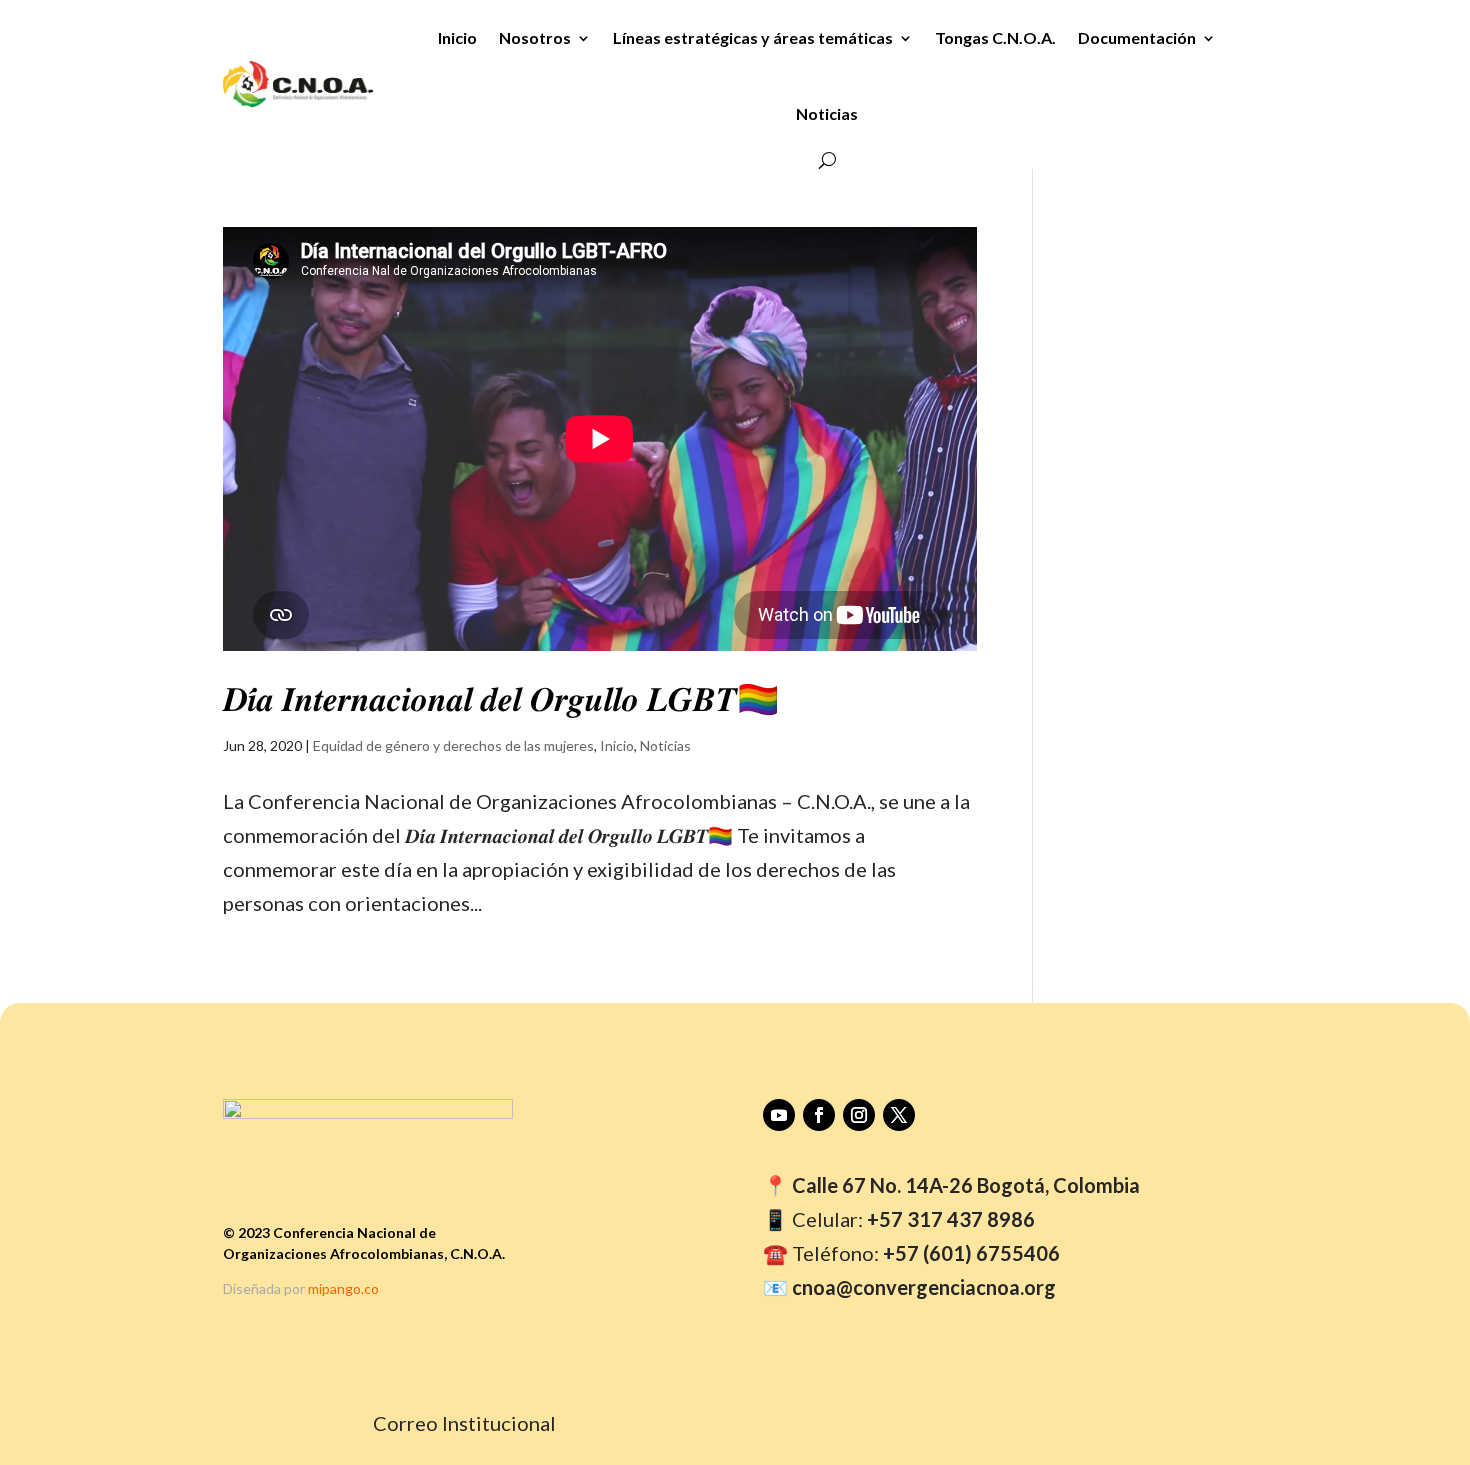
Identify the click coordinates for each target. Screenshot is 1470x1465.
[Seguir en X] (899, 1115)
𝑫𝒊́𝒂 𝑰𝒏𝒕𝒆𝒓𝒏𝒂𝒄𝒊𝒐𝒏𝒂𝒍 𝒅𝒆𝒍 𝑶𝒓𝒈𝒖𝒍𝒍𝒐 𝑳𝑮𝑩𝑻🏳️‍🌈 (501, 699)
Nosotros (535, 37)
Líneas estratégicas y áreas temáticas (753, 37)
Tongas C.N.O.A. (995, 37)
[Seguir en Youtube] (779, 1115)
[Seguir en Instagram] (859, 1115)
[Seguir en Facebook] (819, 1115)
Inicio (457, 37)
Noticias (827, 113)
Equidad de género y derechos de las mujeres (453, 745)
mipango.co (343, 1288)
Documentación (1137, 37)
